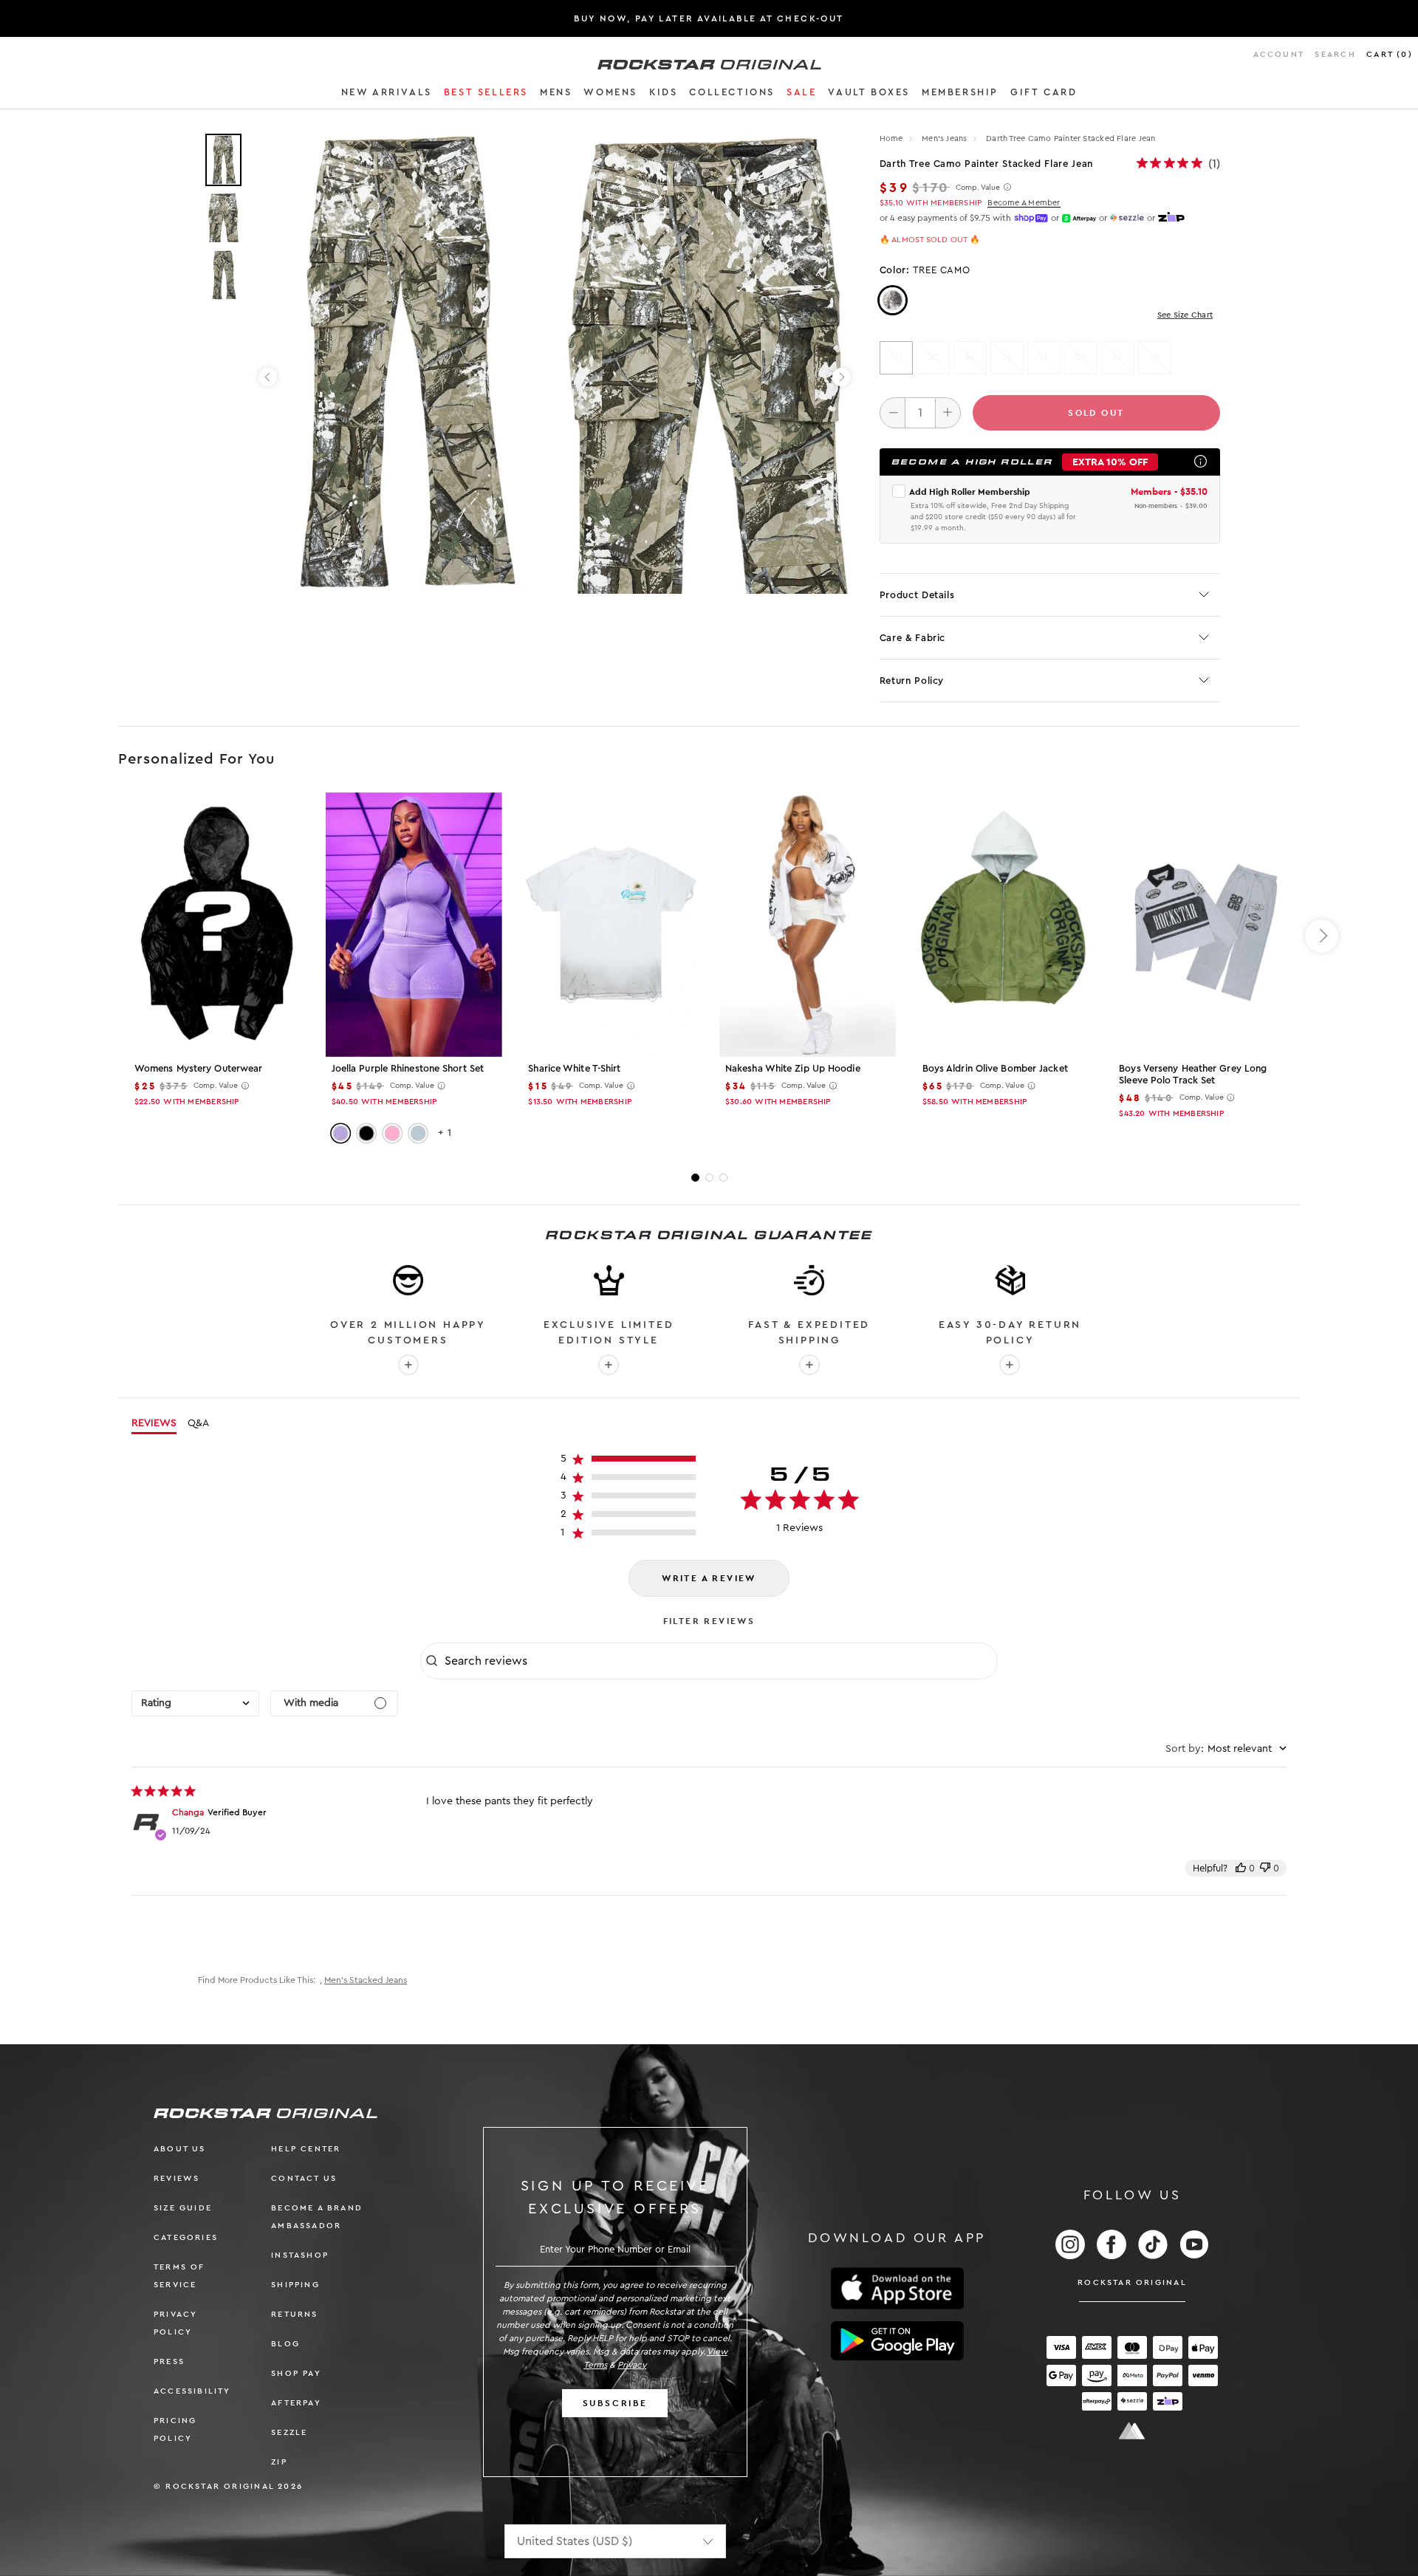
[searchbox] (719, 1661)
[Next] (842, 377)
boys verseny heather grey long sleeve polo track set (1193, 1074)
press (169, 2361)
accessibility (192, 2391)
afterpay (296, 2403)
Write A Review (709, 1578)
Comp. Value (978, 188)
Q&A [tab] (198, 1423)
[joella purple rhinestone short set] (414, 925)
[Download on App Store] (897, 2288)
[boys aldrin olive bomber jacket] (1005, 925)
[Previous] (268, 377)
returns (294, 2314)
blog (285, 2344)
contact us (304, 2178)
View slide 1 (695, 1178)
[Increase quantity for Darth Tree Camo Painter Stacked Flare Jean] (948, 413)
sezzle (289, 2432)
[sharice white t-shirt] (610, 925)
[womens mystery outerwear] (217, 925)
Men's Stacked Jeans (366, 1980)
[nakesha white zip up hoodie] (808, 925)
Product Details (917, 595)
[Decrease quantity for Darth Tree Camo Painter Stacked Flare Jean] (893, 413)
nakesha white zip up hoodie (793, 1068)
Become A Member (1024, 203)
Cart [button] (1390, 54)
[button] (387, 95)
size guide (183, 2208)
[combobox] (195, 1703)
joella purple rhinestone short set (408, 1068)
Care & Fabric (912, 638)
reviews (177, 2178)
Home (891, 138)
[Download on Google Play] (897, 2341)
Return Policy (912, 681)
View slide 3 (723, 1178)
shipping (295, 2285)
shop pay (296, 2373)
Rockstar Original (1132, 2282)
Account (1279, 54)
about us (180, 2149)
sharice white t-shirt (574, 1068)
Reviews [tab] (154, 1423)
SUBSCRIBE (615, 2403)
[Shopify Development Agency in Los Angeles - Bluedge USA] (1132, 2431)
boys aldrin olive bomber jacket (995, 1068)
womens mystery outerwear (198, 1068)
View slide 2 (709, 1178)
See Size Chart (1185, 315)
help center (306, 2149)
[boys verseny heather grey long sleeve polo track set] (1201, 925)
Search (1335, 54)
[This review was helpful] (1241, 1868)
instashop (300, 2255)
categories (186, 2237)
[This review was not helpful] (1265, 1868)
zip (279, 2462)
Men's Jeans (946, 138)
